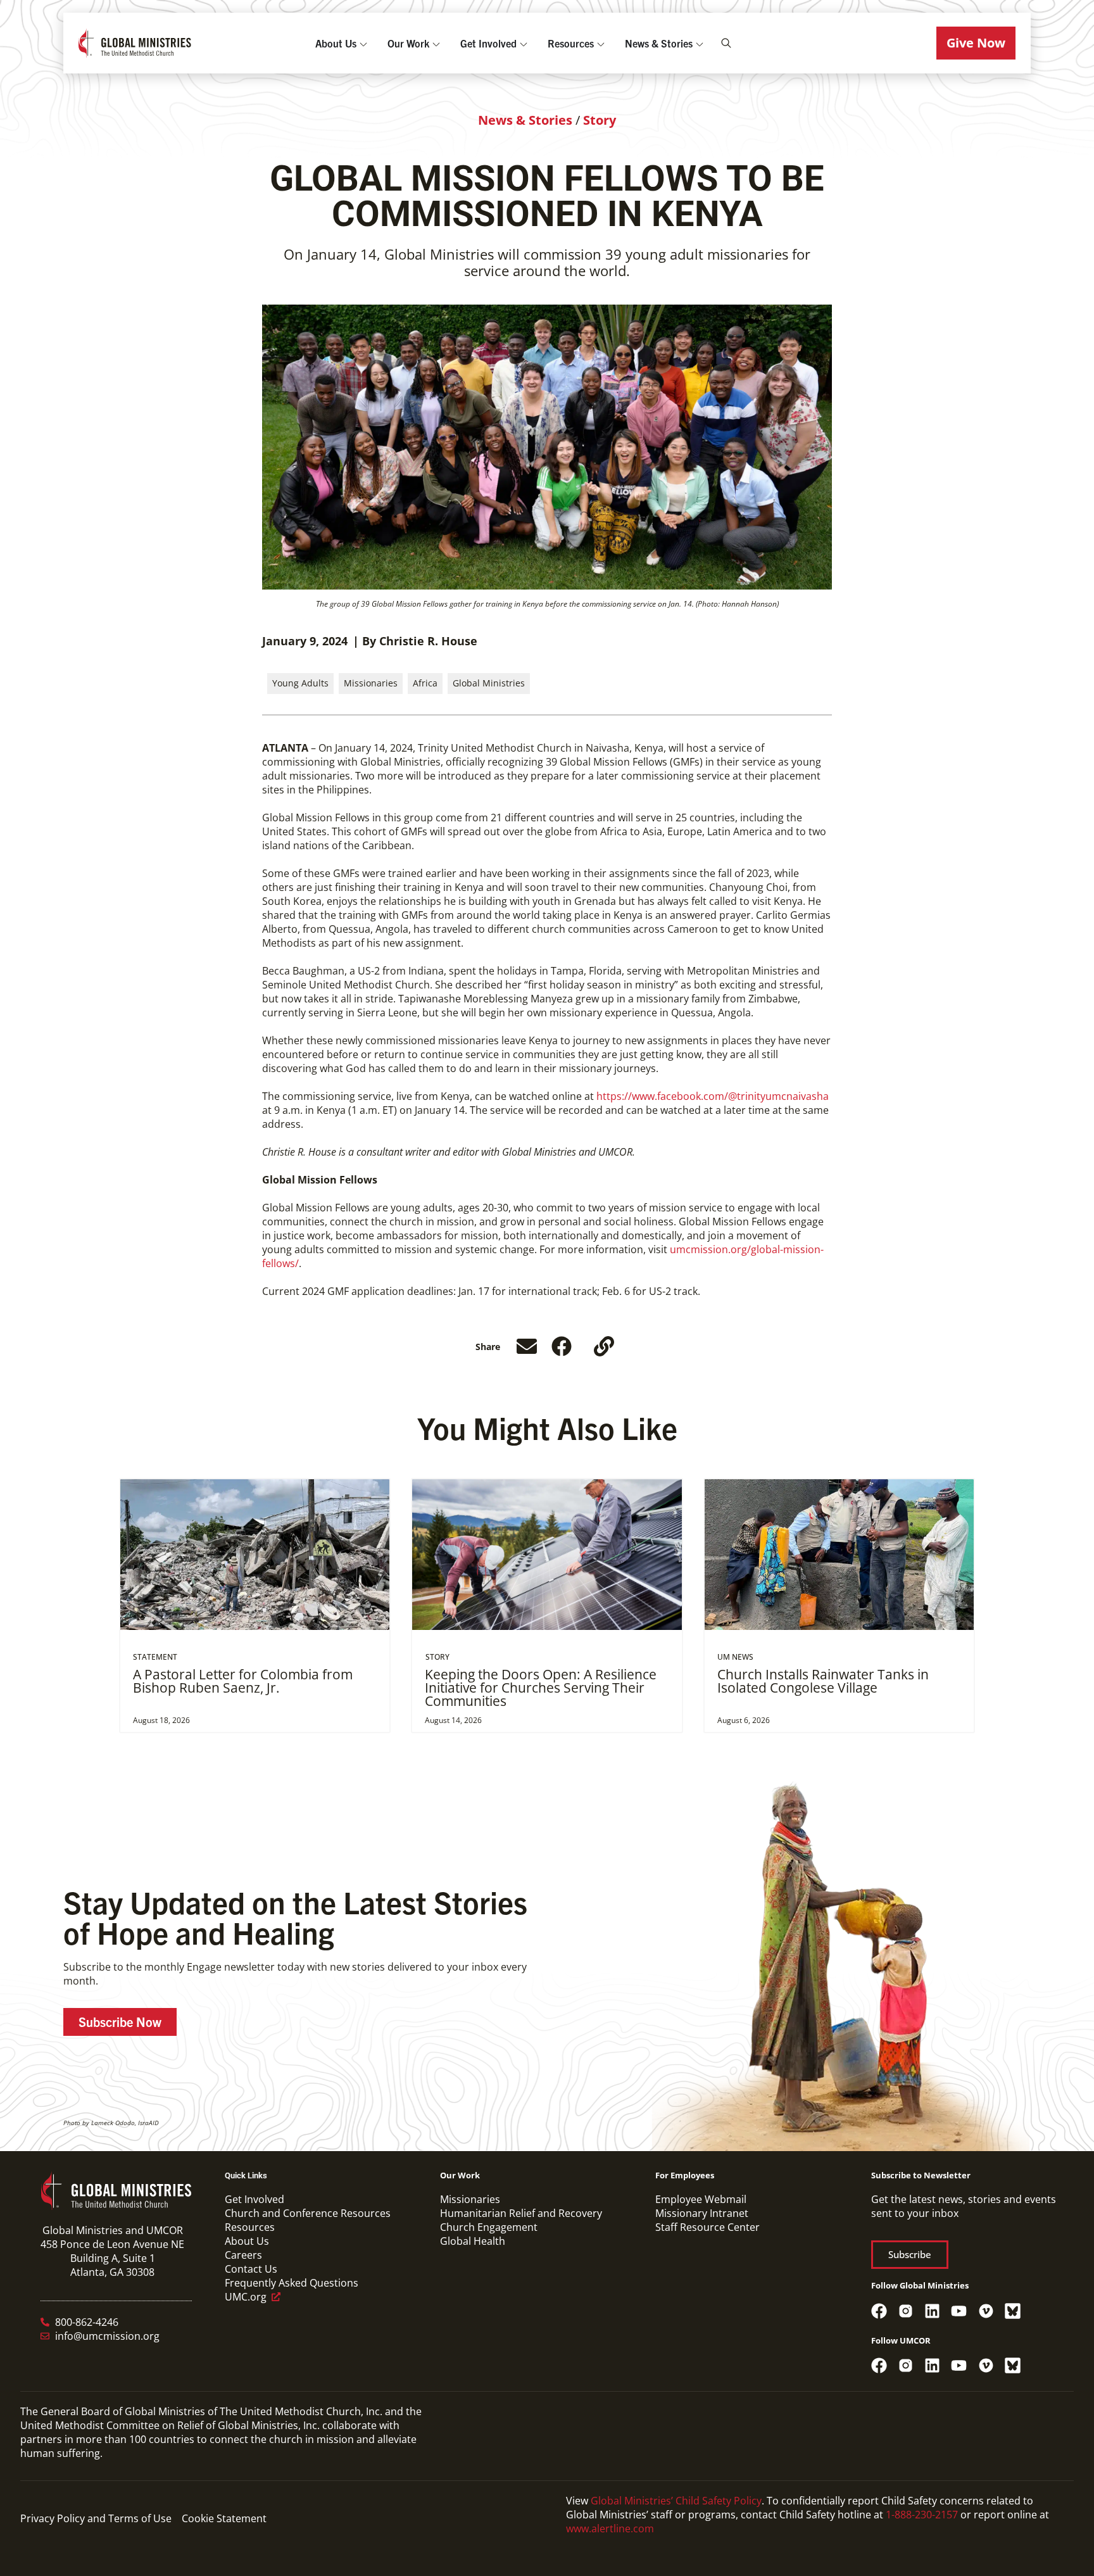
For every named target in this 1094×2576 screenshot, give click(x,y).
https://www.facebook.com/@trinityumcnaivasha (713, 1096)
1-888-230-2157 (922, 2515)
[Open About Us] (363, 43)
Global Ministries (489, 683)
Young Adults (300, 683)
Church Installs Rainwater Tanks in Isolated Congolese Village (823, 1681)
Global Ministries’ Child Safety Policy (676, 2501)
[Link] (604, 1346)
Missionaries (371, 683)
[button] (976, 43)
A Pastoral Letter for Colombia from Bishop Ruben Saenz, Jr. (243, 1681)
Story (600, 120)
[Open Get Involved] (524, 43)
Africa (425, 683)
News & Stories (525, 120)
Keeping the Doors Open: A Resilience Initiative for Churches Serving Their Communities (541, 1688)
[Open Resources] (601, 43)
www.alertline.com (610, 2529)
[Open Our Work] (436, 43)
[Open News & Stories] (700, 43)
